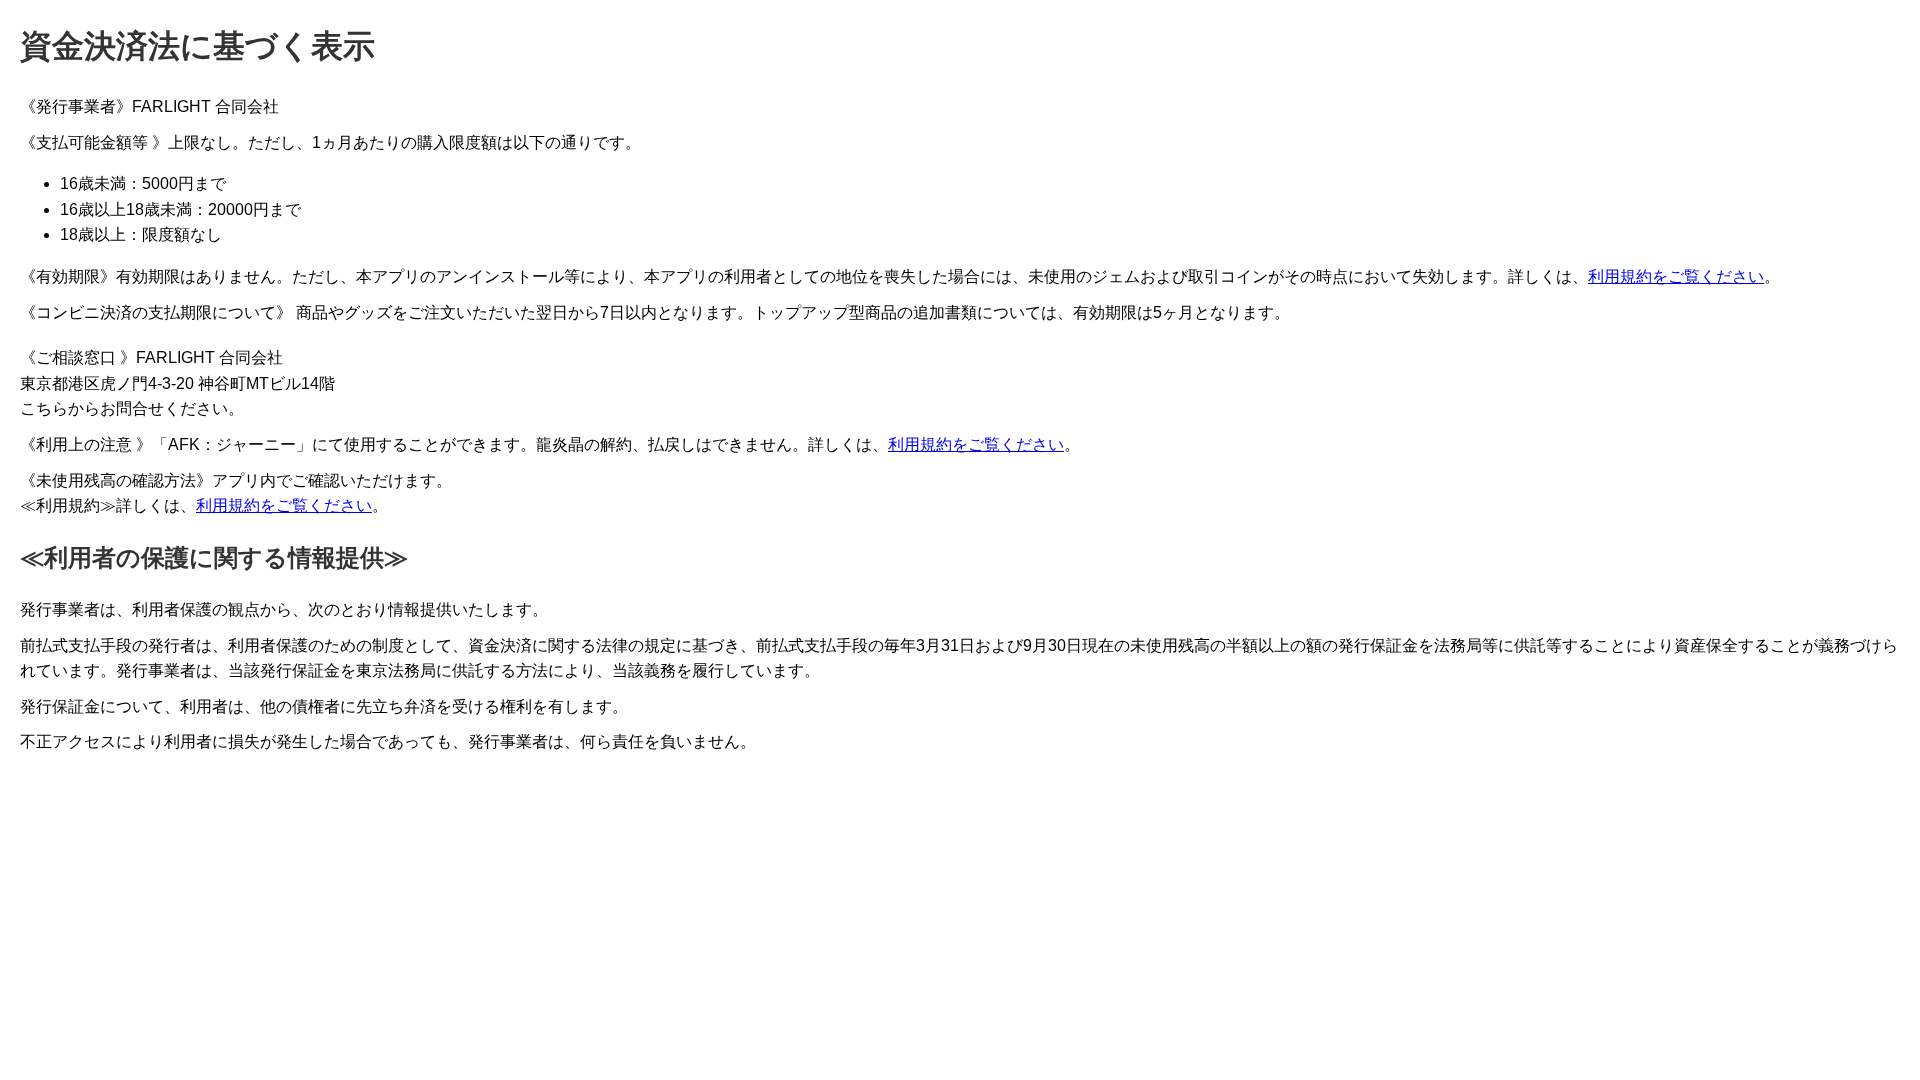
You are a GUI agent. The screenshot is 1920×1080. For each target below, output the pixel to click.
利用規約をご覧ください (1676, 276)
